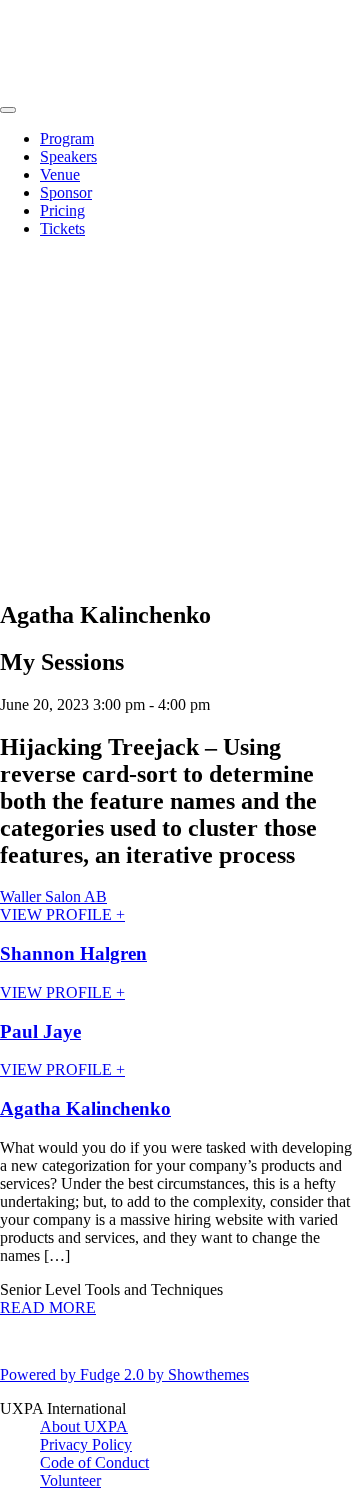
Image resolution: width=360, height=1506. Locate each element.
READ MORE (48, 1307)
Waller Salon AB (53, 896)
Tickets (62, 228)
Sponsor (66, 192)
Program (67, 138)
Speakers (68, 156)
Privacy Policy (86, 1444)
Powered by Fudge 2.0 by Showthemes (124, 1374)
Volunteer (70, 1480)
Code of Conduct (94, 1462)
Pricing (62, 210)
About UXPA (84, 1426)
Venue (60, 174)
